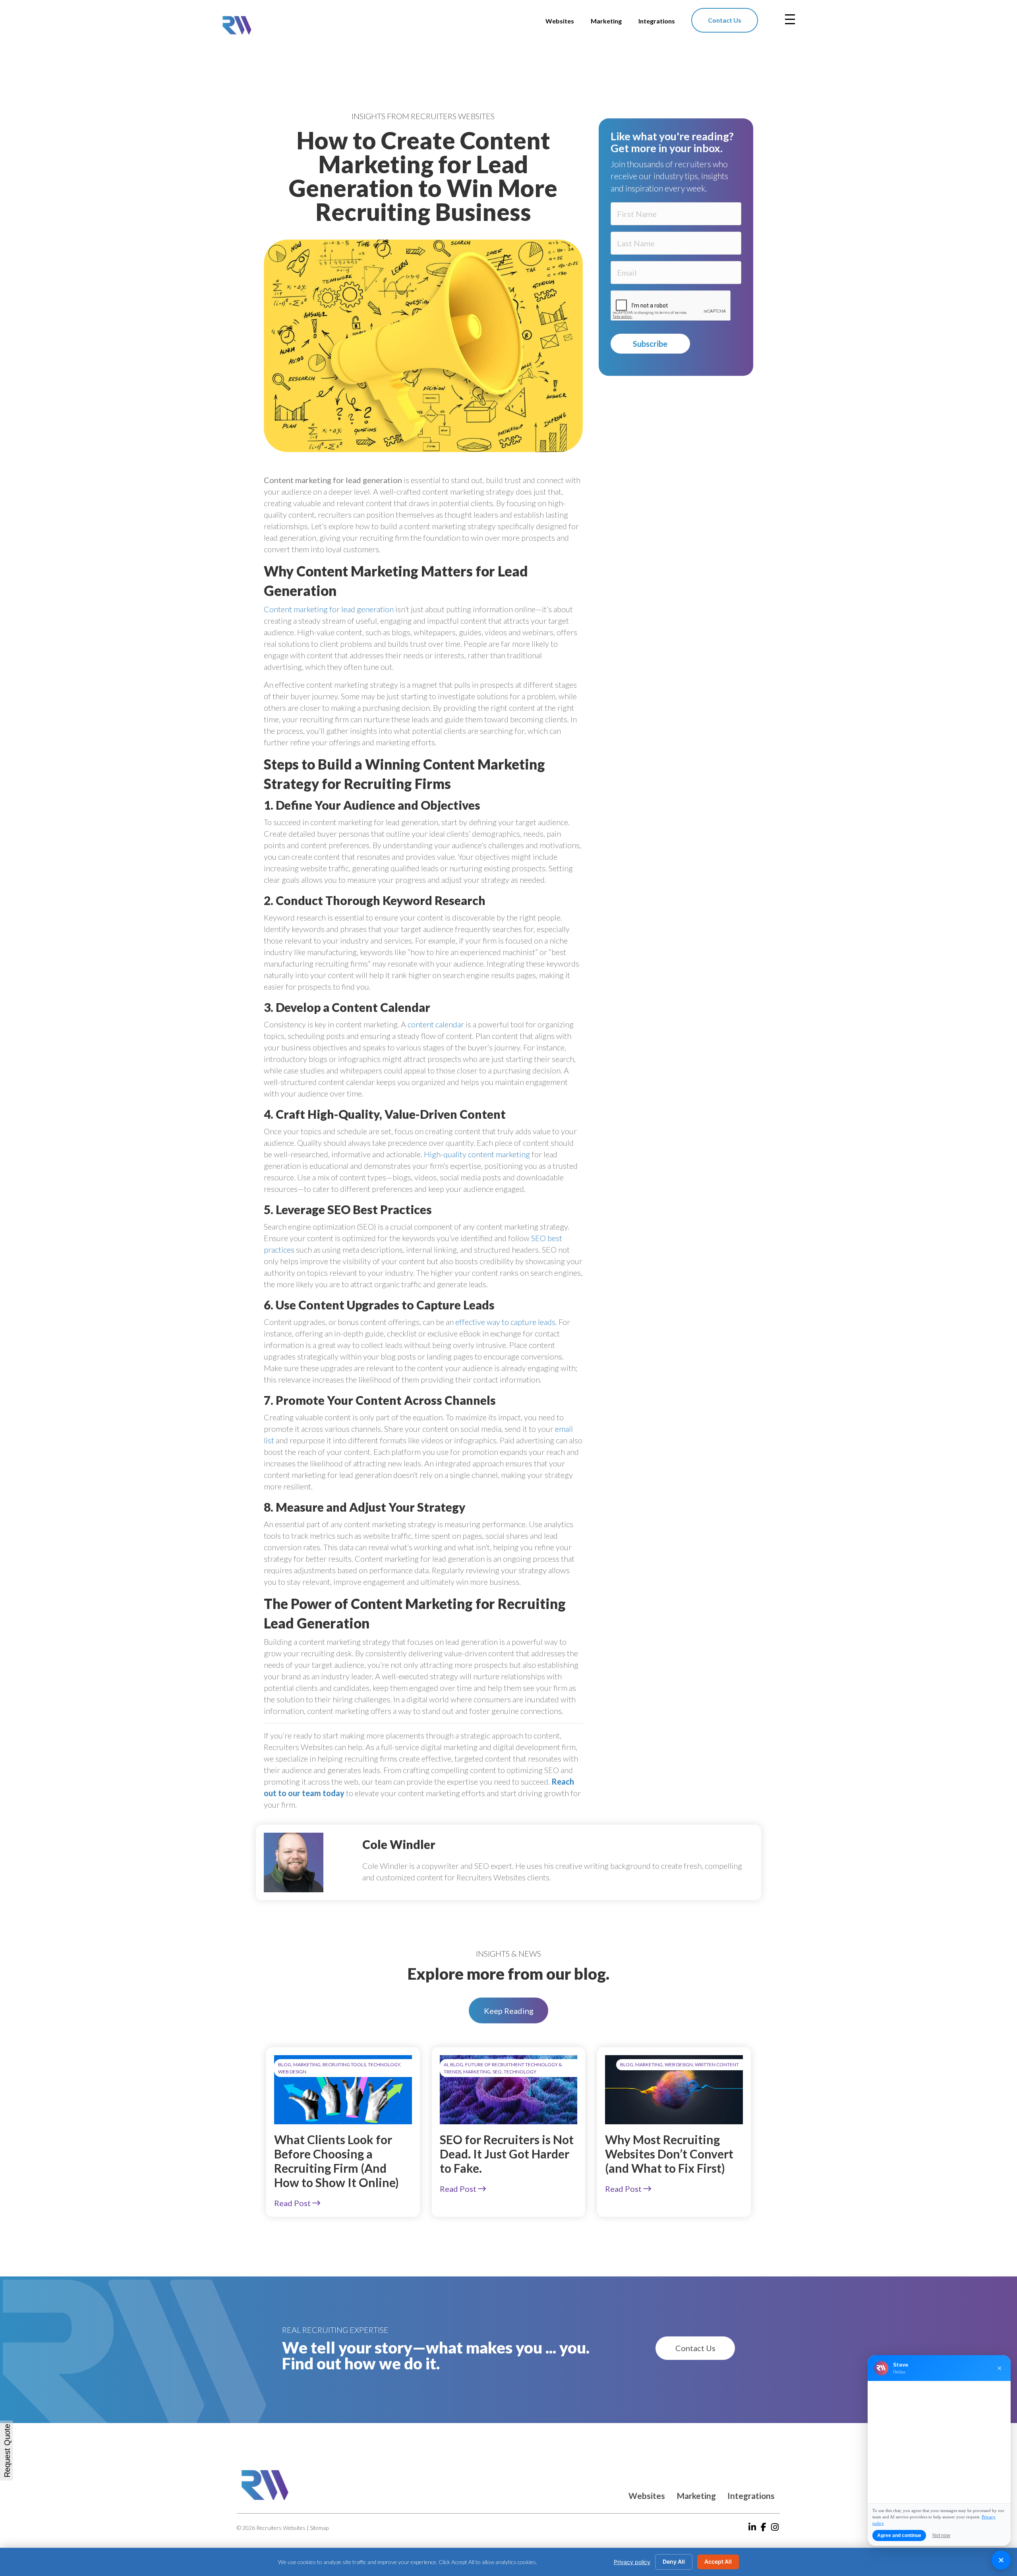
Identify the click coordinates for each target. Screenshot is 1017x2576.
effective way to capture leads (505, 1322)
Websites (647, 2496)
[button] (508, 2010)
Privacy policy (632, 2562)
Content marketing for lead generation (329, 609)
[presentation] (671, 306)
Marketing (696, 2496)
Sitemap (319, 2528)
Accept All (718, 2561)
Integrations (751, 2496)
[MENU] (790, 19)
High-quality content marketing (477, 1154)
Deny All (674, 2561)
